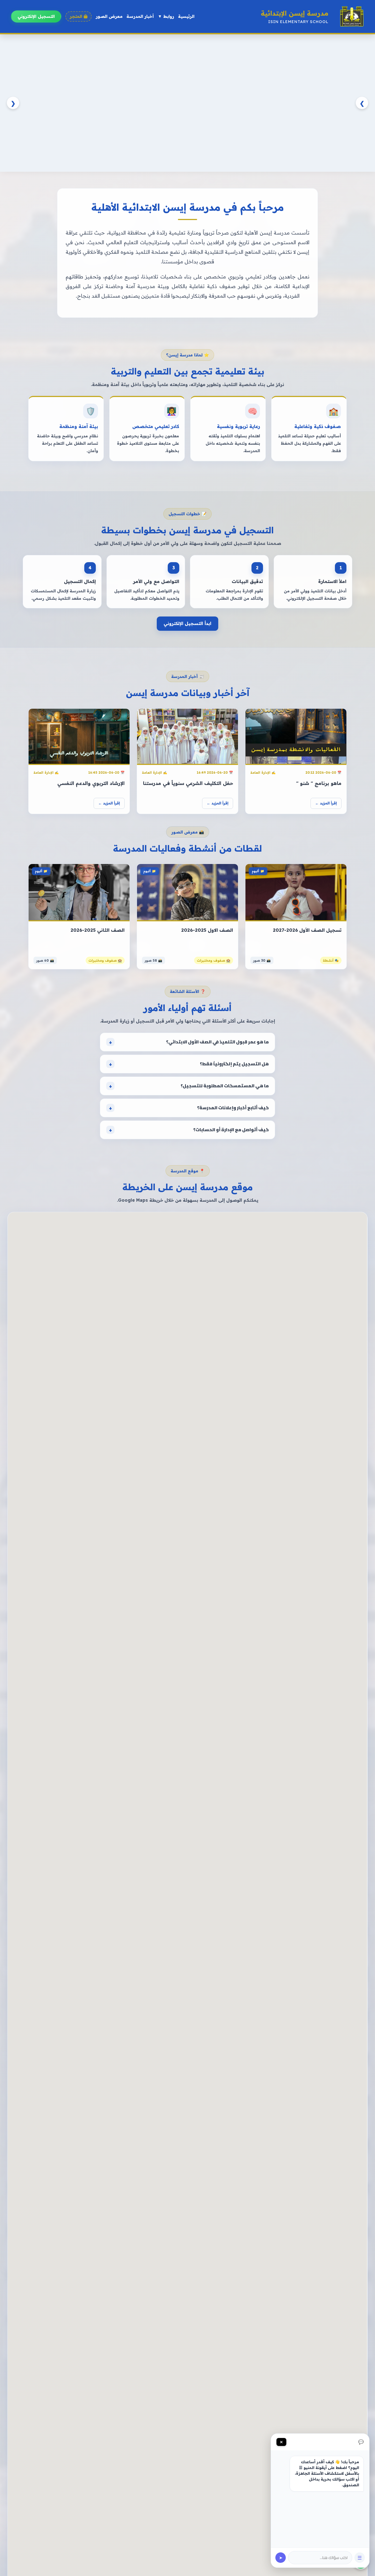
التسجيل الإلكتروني (36, 16)
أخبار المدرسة (140, 16)
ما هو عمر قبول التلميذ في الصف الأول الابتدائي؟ (217, 1042)
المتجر (76, 16)
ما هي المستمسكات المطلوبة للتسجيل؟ (225, 1086)
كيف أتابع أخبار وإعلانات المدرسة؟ (233, 1108)
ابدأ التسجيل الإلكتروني (187, 623)
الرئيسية (186, 16)
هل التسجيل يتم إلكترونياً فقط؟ (234, 1064)
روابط (166, 16)
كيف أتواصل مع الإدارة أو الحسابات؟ (231, 1130)
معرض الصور (109, 16)
